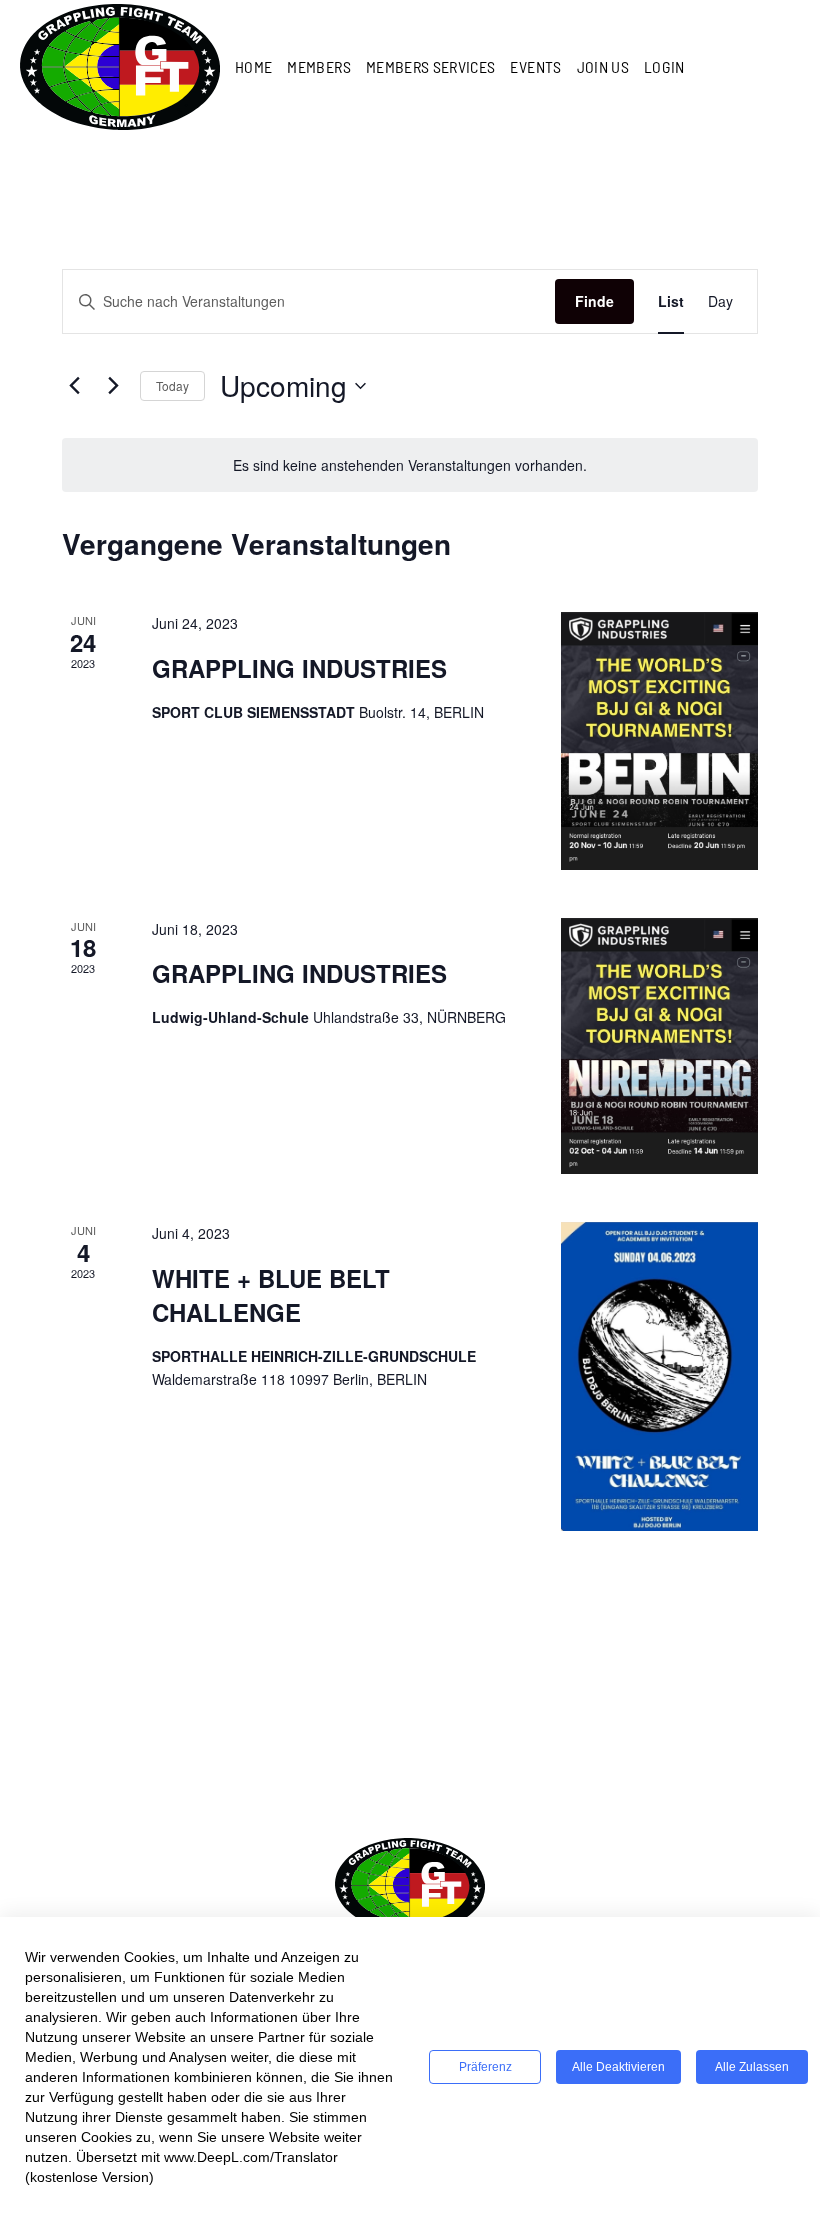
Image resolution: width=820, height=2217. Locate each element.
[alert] (410, 465)
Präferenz (485, 2067)
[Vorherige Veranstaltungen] (74, 386)
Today (172, 385)
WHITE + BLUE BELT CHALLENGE (271, 1295)
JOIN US (603, 66)
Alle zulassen (752, 2067)
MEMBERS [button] (318, 66)
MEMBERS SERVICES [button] (431, 66)
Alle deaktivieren (618, 2067)
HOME (253, 66)
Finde (594, 301)
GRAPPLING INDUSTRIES (299, 668)
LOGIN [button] (664, 66)
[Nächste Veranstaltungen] (113, 386)
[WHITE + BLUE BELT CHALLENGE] (659, 1376)
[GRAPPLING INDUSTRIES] (659, 741)
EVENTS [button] (535, 66)
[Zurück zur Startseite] (120, 66)
